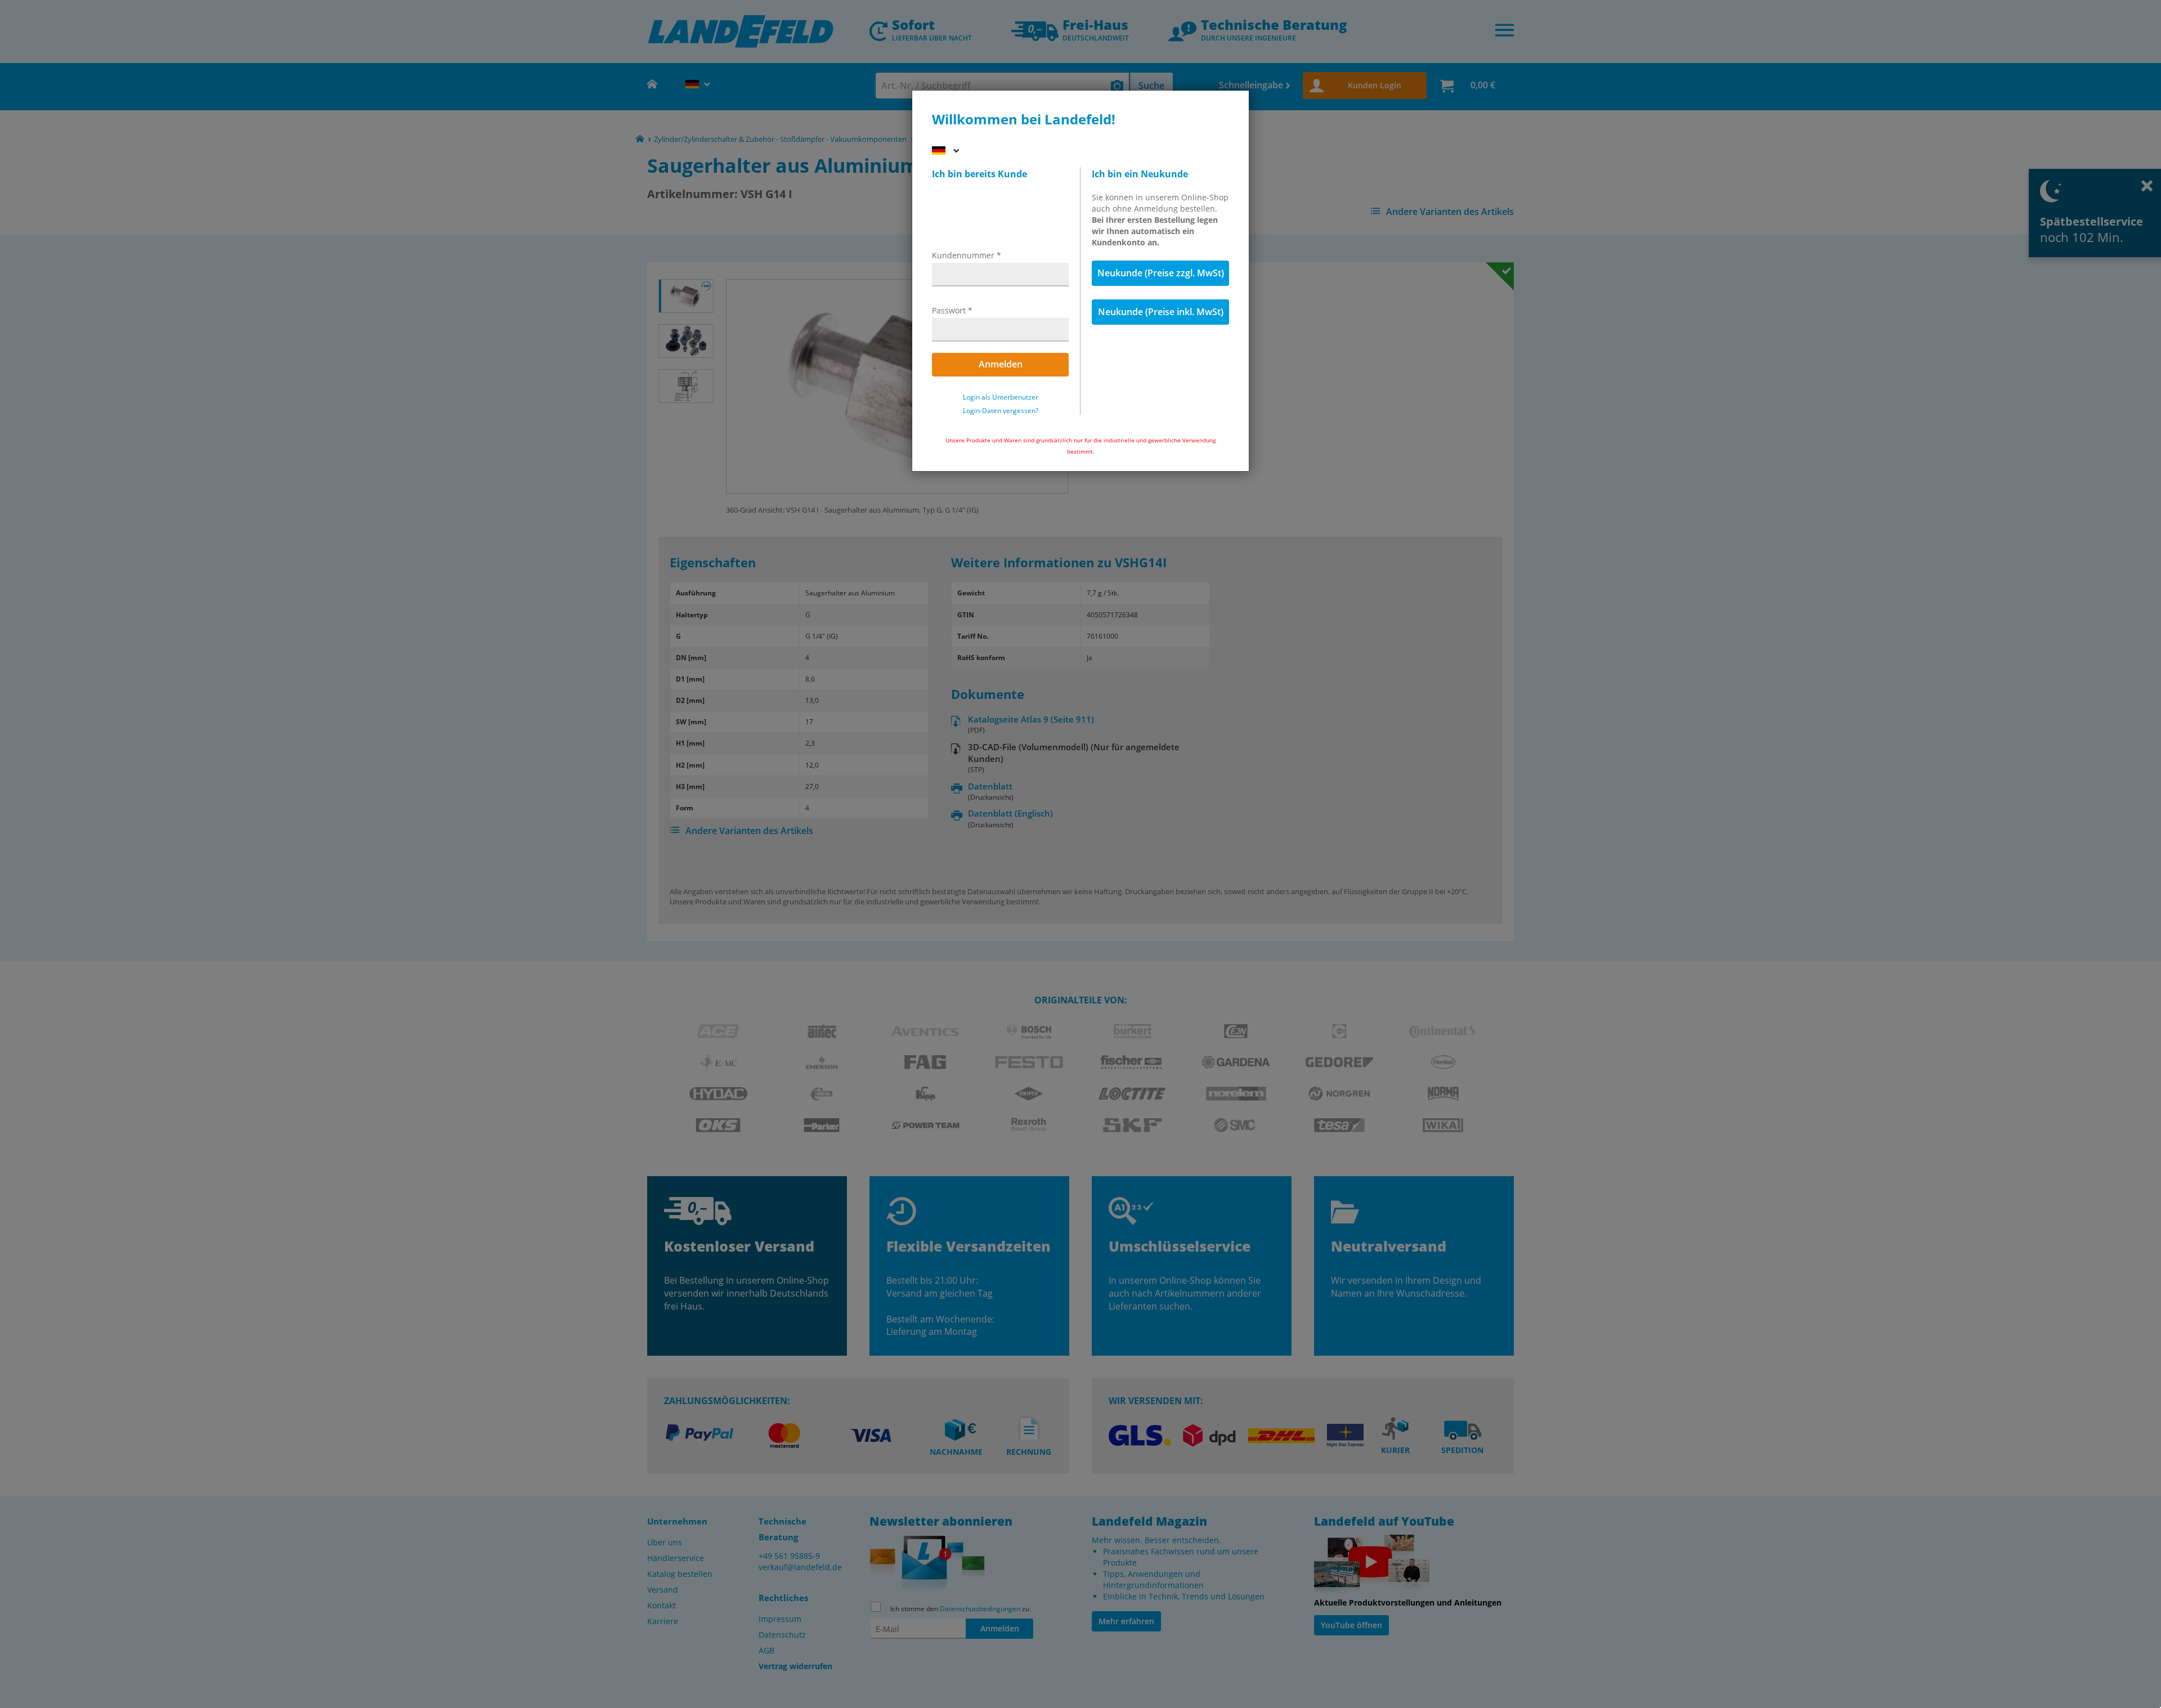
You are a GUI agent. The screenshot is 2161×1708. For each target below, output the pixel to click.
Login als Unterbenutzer (1001, 397)
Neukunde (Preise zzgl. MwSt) (1161, 273)
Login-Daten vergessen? (1001, 411)
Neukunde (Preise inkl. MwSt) (1161, 312)
